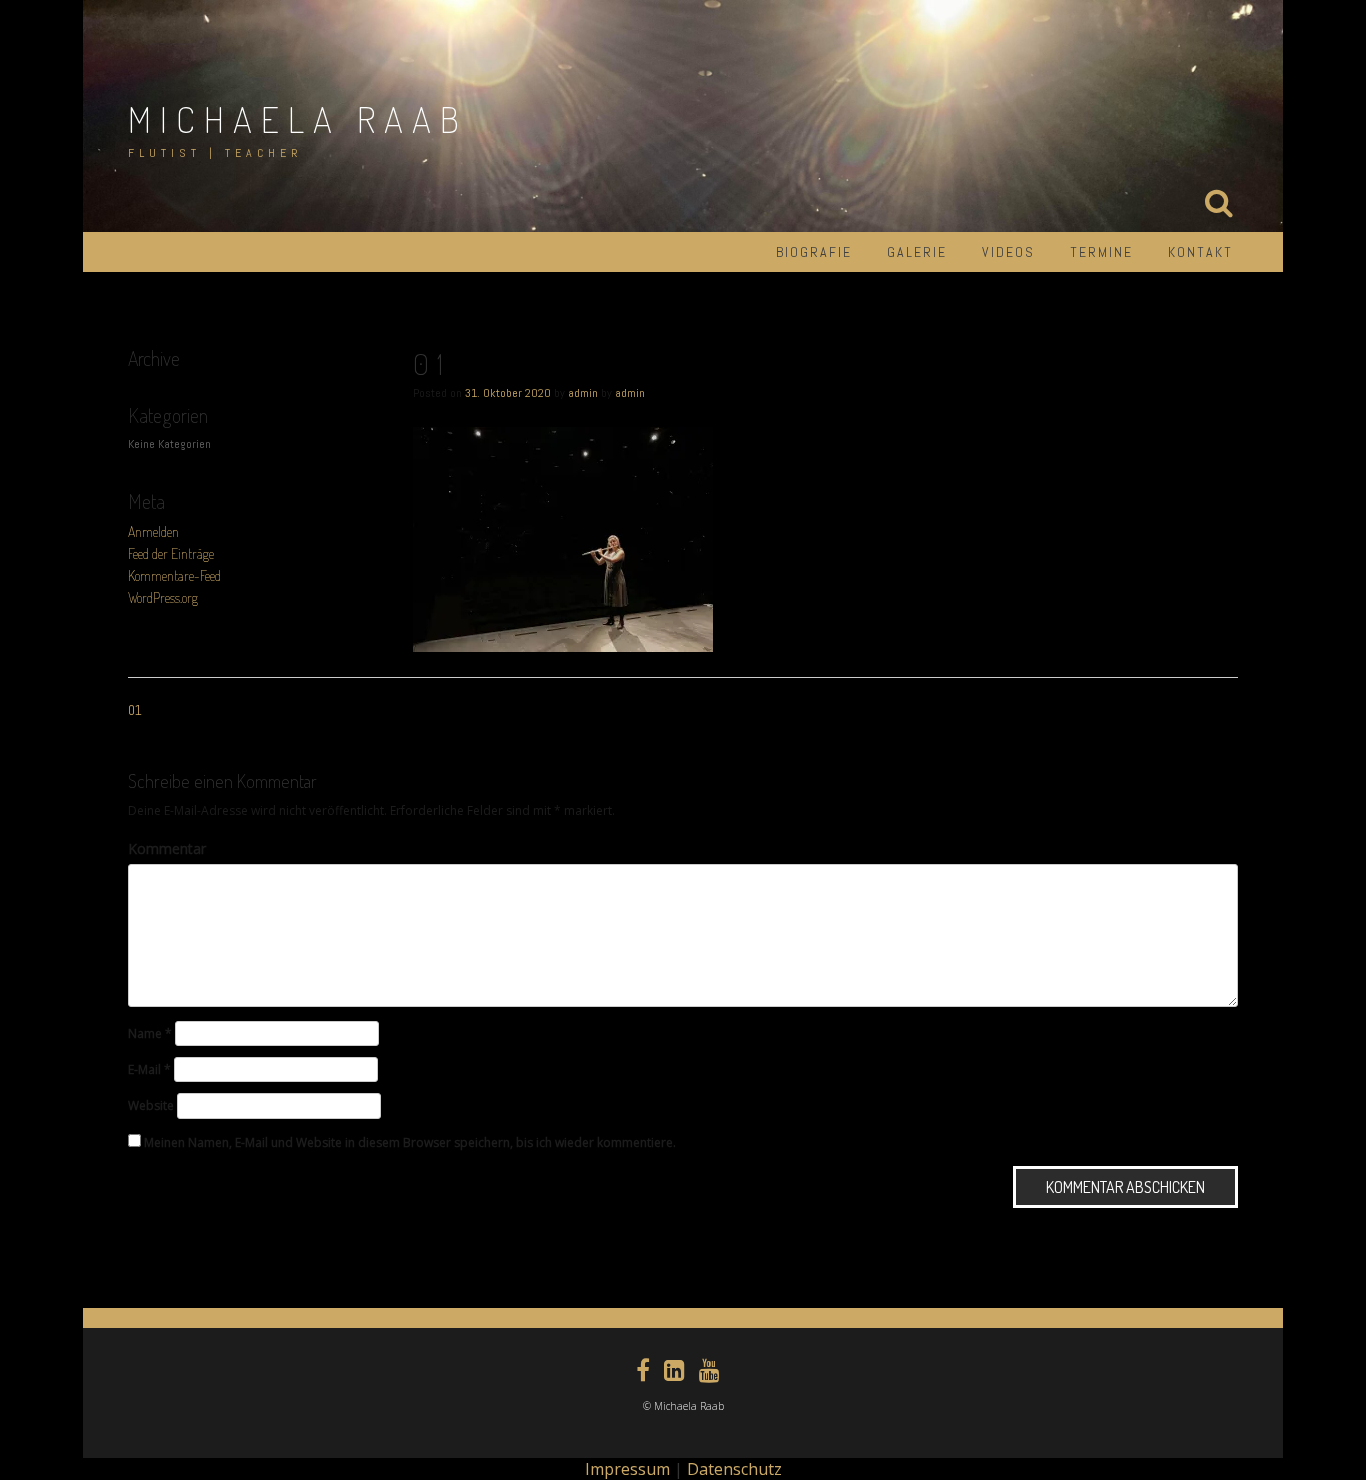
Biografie (814, 252)
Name (150, 1033)
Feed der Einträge (171, 553)
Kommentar (167, 848)
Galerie (917, 252)
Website (151, 1105)
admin (583, 393)
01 (135, 710)
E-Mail (149, 1069)
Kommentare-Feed (174, 575)
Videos (1008, 252)
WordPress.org (163, 597)
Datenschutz (734, 1469)
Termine (1101, 252)
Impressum (627, 1469)
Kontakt (1200, 252)
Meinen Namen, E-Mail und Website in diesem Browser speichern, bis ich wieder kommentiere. (410, 1142)
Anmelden (153, 531)
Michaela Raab (298, 119)
